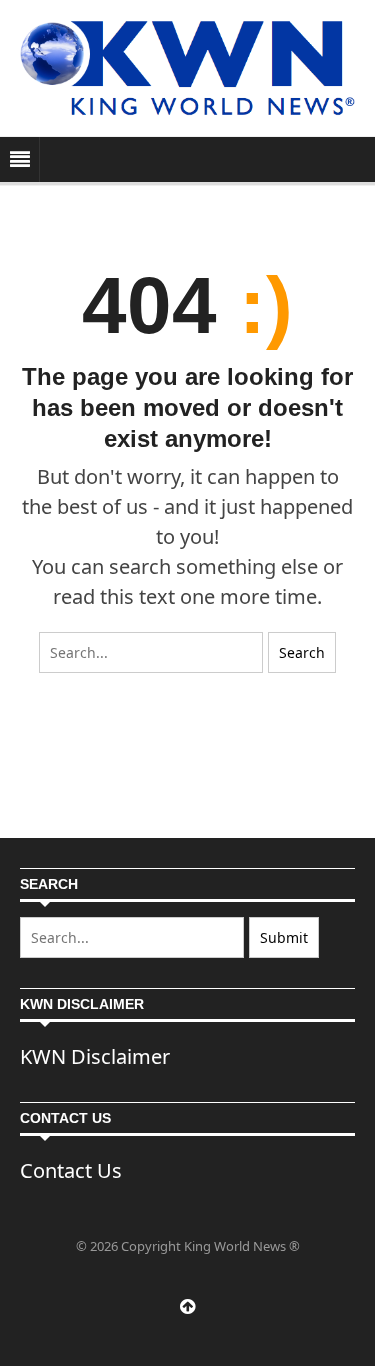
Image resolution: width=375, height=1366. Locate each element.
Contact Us (71, 1170)
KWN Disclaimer (95, 1056)
